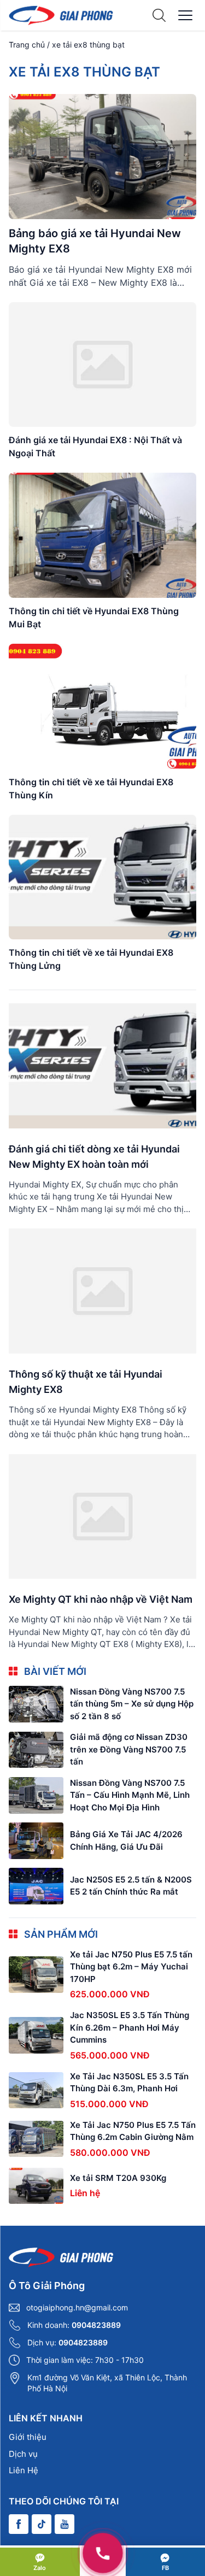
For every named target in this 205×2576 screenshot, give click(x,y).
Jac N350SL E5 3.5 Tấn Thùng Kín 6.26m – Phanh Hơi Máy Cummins (130, 2027)
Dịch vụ (23, 2454)
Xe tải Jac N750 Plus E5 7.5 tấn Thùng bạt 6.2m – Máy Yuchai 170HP (131, 1967)
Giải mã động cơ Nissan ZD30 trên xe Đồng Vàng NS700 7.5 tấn (129, 1749)
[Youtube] (65, 2524)
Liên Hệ (24, 2470)
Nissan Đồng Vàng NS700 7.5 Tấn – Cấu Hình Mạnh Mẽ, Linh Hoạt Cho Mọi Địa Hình (130, 1795)
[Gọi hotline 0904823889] (103, 2553)
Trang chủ (27, 45)
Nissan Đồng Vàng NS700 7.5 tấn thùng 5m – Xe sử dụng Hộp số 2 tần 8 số (132, 1704)
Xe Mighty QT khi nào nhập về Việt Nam (101, 1599)
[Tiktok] (42, 2524)
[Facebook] (19, 2524)
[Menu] (185, 15)
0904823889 (96, 2325)
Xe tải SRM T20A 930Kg (118, 2178)
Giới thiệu (28, 2437)
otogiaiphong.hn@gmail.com (77, 2307)
